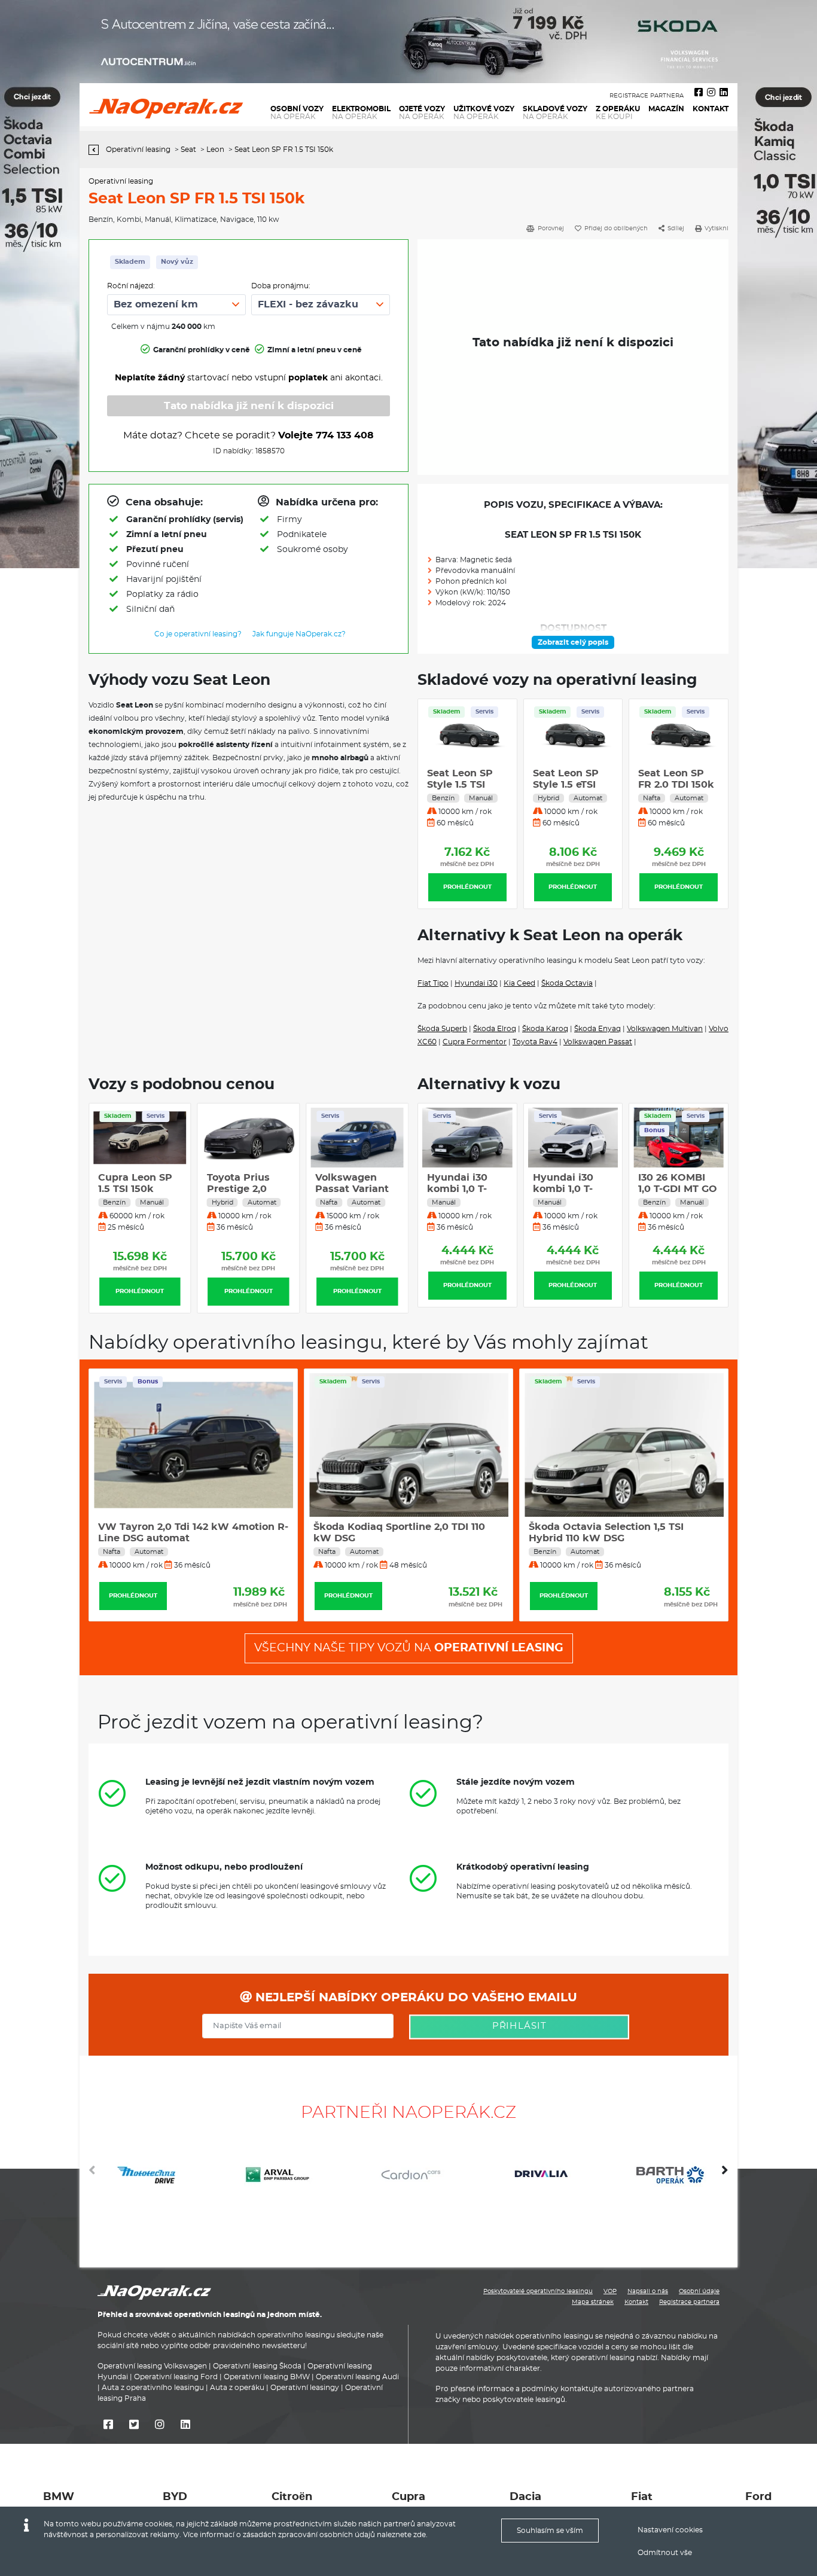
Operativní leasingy (305, 2388)
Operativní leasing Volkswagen (152, 2366)
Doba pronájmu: (281, 286)
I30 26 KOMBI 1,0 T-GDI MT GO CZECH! (572, 1189)
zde (420, 2535)
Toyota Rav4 (535, 1042)
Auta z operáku (237, 2388)
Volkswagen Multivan (665, 1029)
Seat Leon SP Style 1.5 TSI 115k (460, 785)
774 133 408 (345, 435)
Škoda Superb (442, 1029)
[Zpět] (97, 150)
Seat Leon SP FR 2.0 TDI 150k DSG (676, 785)
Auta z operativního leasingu (153, 2388)
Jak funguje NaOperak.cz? (299, 634)
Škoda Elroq (495, 1029)
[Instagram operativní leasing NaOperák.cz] (711, 93)
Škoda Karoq (545, 1029)
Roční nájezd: (131, 286)
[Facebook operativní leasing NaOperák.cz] (699, 93)
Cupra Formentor (475, 1042)
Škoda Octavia (567, 983)
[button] (725, 2175)
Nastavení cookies (670, 2530)
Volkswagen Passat (598, 1042)
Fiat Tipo (433, 983)
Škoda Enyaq (597, 1029)
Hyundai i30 (476, 983)
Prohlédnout (467, 887)
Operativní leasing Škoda (257, 2366)
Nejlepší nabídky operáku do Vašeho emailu (414, 1998)
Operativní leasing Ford (176, 2377)
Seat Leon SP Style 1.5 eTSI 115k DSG (566, 785)
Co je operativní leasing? (198, 634)
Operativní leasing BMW (267, 2377)
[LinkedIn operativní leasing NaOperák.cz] (724, 93)
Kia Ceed (519, 983)
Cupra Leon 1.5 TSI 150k (603, 1527)
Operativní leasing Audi (357, 2377)
